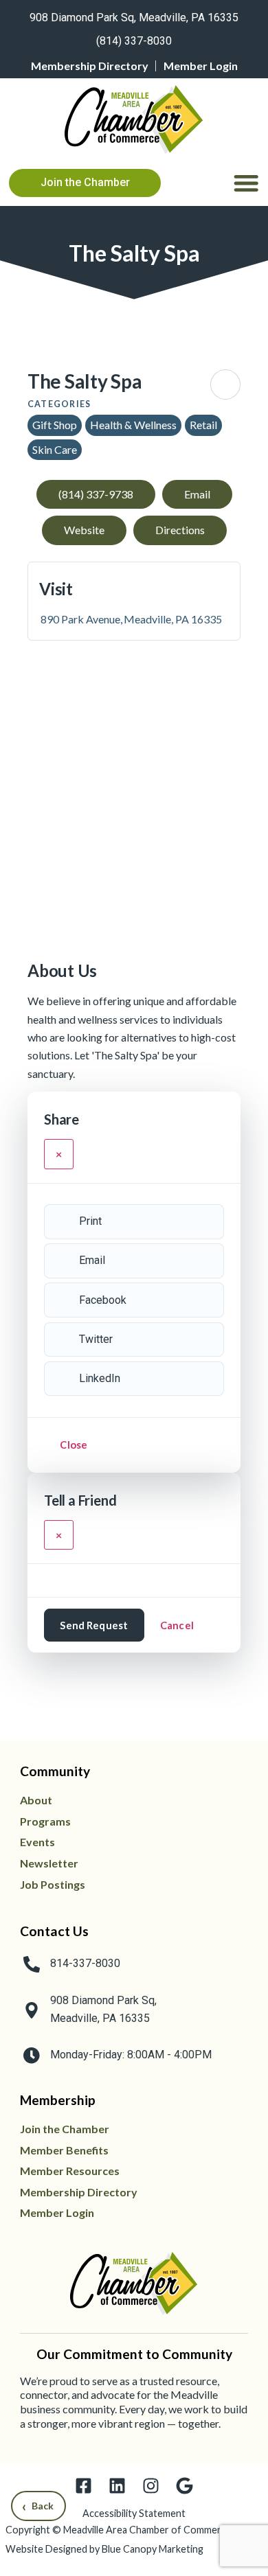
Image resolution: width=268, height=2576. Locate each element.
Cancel (177, 1625)
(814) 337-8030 (134, 41)
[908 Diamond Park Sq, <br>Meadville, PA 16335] (32, 2010)
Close (74, 1445)
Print (90, 1221)
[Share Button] (225, 384)
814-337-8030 (85, 1963)
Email (92, 1260)
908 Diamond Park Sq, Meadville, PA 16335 (134, 18)
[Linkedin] (117, 2486)
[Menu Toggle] (246, 183)
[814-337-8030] (32, 1964)
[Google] (185, 2486)
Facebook (103, 1300)
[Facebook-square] (83, 2486)
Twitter (96, 1339)
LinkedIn (100, 1378)
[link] (134, 15)
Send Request (94, 1625)
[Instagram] (151, 2486)
